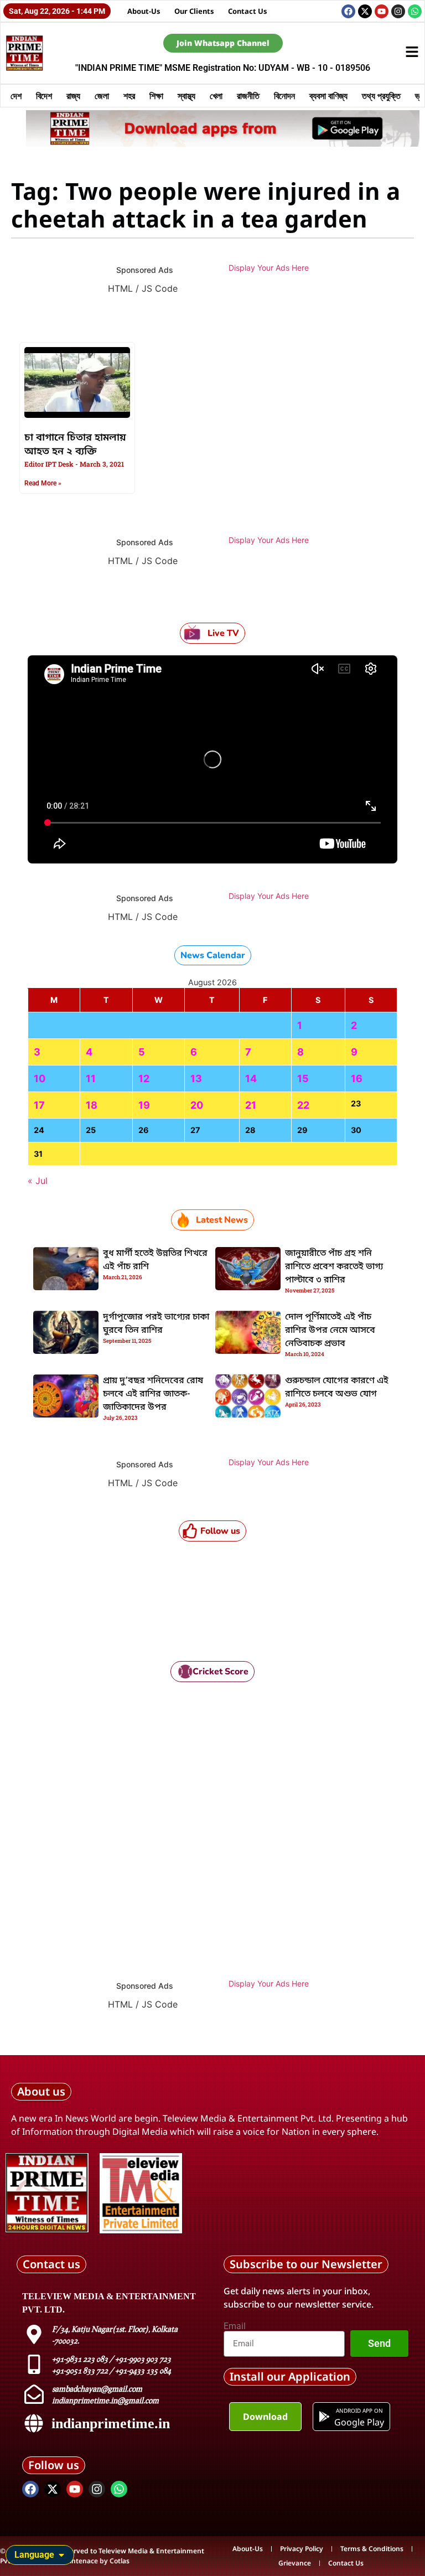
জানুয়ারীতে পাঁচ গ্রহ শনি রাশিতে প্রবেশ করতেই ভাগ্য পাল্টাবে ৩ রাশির (334, 1267)
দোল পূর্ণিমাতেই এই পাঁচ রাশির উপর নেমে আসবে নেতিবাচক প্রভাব (330, 1331)
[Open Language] (61, 2555)
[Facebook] (348, 11)
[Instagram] (398, 11)
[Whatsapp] (415, 11)
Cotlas (120, 2561)
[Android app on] (324, 2417)
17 (39, 1105)
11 (91, 1078)
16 (357, 1078)
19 (144, 1105)
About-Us (144, 11)
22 (303, 1105)
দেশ (16, 96)
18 (92, 1105)
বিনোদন (284, 96)
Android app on (359, 2411)
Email (235, 2326)
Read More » (43, 483)
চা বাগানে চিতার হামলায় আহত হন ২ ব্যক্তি (75, 445)
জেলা (102, 96)
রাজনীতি (248, 96)
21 (251, 1105)
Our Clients (194, 11)
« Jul (38, 1181)
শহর (129, 96)
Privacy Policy (302, 2549)
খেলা (216, 96)
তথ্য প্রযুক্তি (381, 96)
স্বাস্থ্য (186, 96)
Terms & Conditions (372, 2549)
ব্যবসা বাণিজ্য (328, 96)
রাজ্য (73, 96)
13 (196, 1078)
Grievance (295, 2563)
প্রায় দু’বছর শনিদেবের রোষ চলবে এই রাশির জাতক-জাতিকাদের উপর (153, 1394)
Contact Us (248, 11)
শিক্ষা (156, 96)
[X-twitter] (365, 11)
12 (144, 1078)
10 (40, 1078)
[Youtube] (382, 11)
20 (197, 1105)
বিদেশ (44, 96)
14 (251, 1078)
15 (303, 1078)
